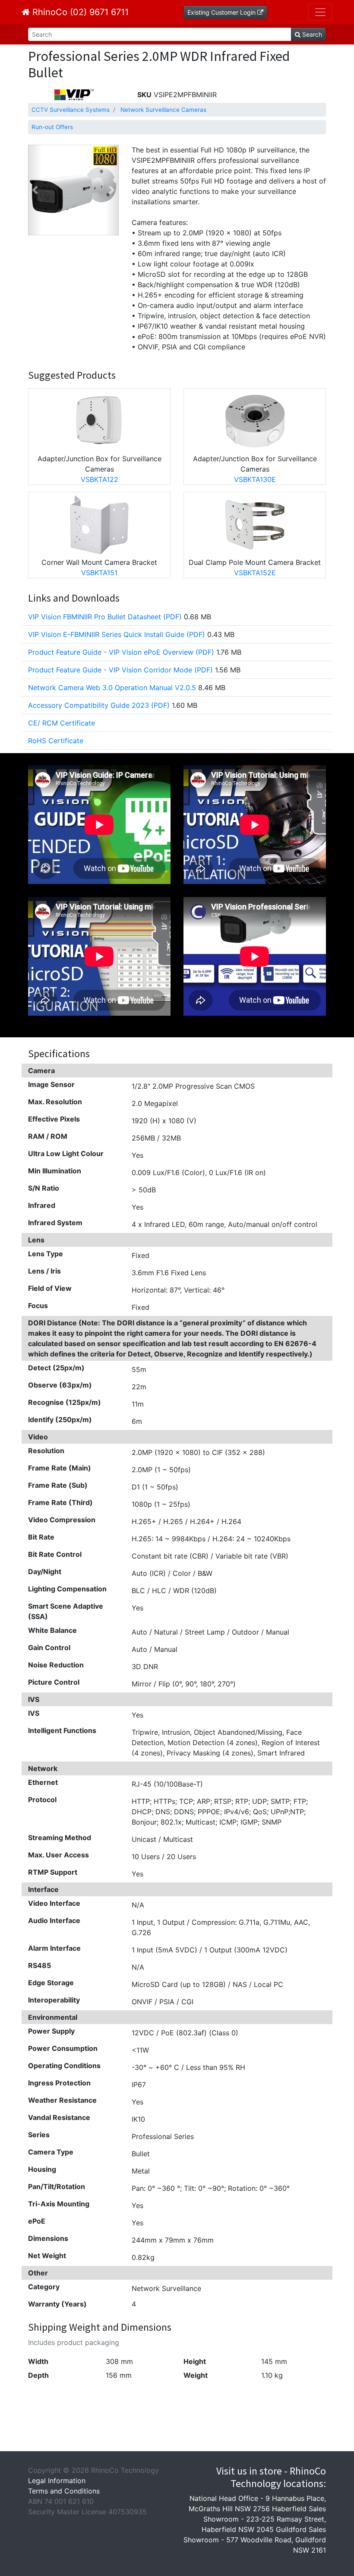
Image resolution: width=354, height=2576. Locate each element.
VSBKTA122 (100, 479)
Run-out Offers (52, 127)
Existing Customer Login (222, 12)
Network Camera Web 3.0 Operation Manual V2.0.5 (112, 688)
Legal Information (57, 2481)
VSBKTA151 (99, 573)
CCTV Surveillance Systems (71, 110)
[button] (35, 190)
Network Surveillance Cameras (163, 110)
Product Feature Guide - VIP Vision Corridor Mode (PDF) (120, 670)
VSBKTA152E (255, 573)
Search (311, 34)
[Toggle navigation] (320, 12)
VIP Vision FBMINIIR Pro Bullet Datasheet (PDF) (105, 617)
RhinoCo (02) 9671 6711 (79, 12)
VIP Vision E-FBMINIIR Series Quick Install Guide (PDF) (117, 634)
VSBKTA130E (255, 479)
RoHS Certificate (56, 741)
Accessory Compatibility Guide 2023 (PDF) (99, 705)
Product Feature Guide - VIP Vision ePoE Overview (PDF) (121, 652)
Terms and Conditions (64, 2491)
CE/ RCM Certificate (62, 723)
